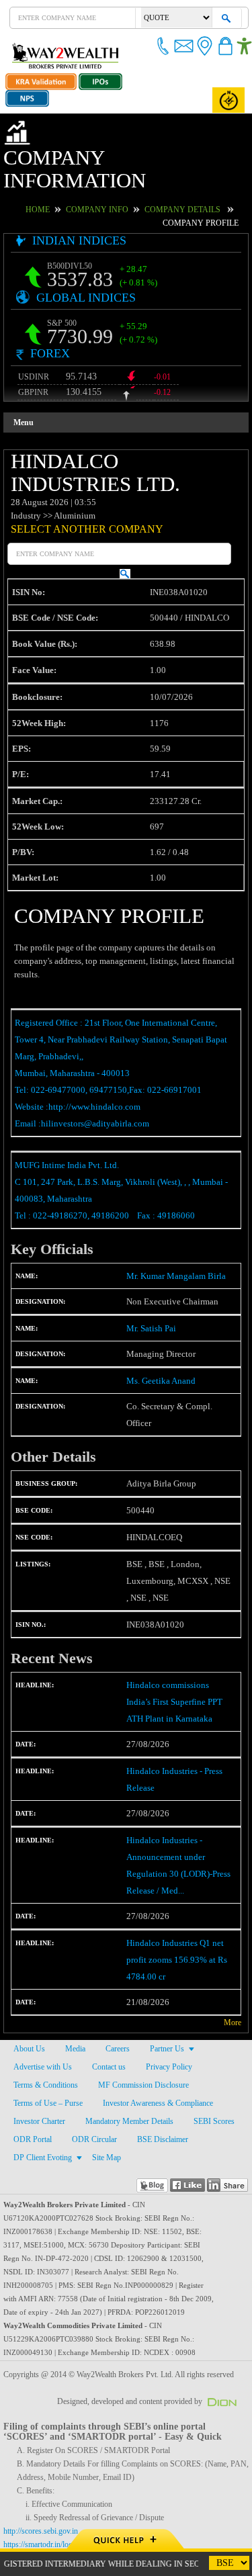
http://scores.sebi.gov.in (43, 2508)
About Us (29, 2026)
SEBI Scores (216, 2098)
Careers (117, 2026)
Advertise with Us (43, 2044)
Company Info (82, 186)
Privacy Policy (168, 2044)
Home (29, 186)
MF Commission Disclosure (142, 2062)
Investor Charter (40, 2098)
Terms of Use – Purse (48, 2080)
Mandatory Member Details (131, 2098)
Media (74, 2026)
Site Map (104, 2135)
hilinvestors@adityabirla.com (92, 1101)
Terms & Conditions (45, 2062)
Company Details (156, 186)
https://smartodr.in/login (45, 2522)
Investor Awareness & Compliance (160, 2080)
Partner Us (167, 2026)
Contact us (109, 2044)
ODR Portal (32, 2117)
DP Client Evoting (41, 2135)
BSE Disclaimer (157, 2117)
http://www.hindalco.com (98, 1084)
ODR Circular (91, 2117)
